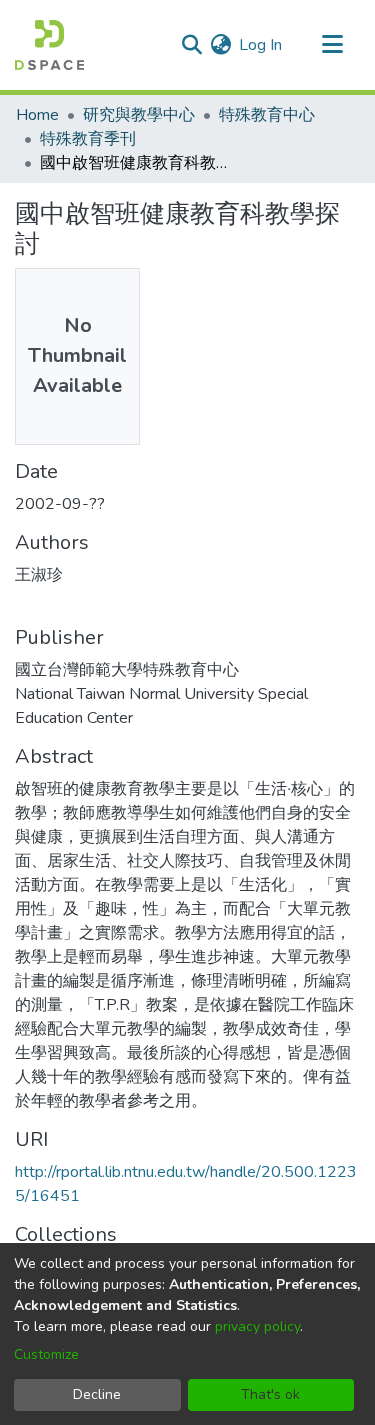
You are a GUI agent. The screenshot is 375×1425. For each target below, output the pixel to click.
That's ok (270, 1394)
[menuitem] (220, 45)
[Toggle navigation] (332, 45)
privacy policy (257, 1326)
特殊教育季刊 (88, 139)
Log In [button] (261, 45)
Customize (46, 1354)
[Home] (49, 45)
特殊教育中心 (267, 115)
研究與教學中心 (139, 115)
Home (37, 115)
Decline (97, 1394)
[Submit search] (191, 45)
